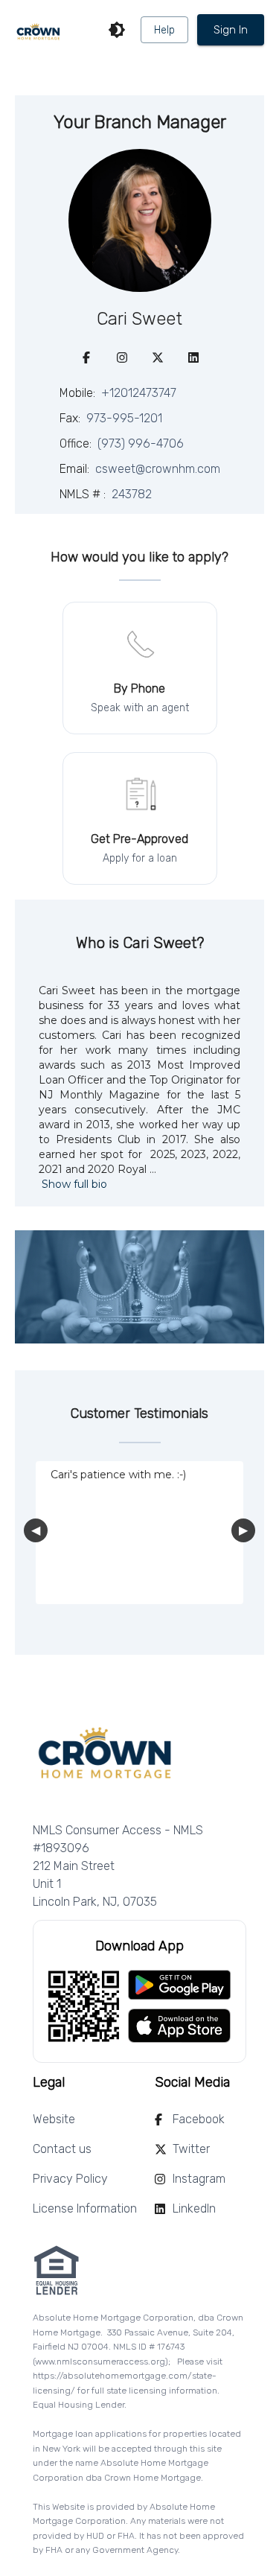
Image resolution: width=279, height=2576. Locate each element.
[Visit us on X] (158, 357)
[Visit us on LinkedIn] (193, 357)
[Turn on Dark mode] (117, 30)
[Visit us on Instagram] (122, 357)
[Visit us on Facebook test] (86, 357)
